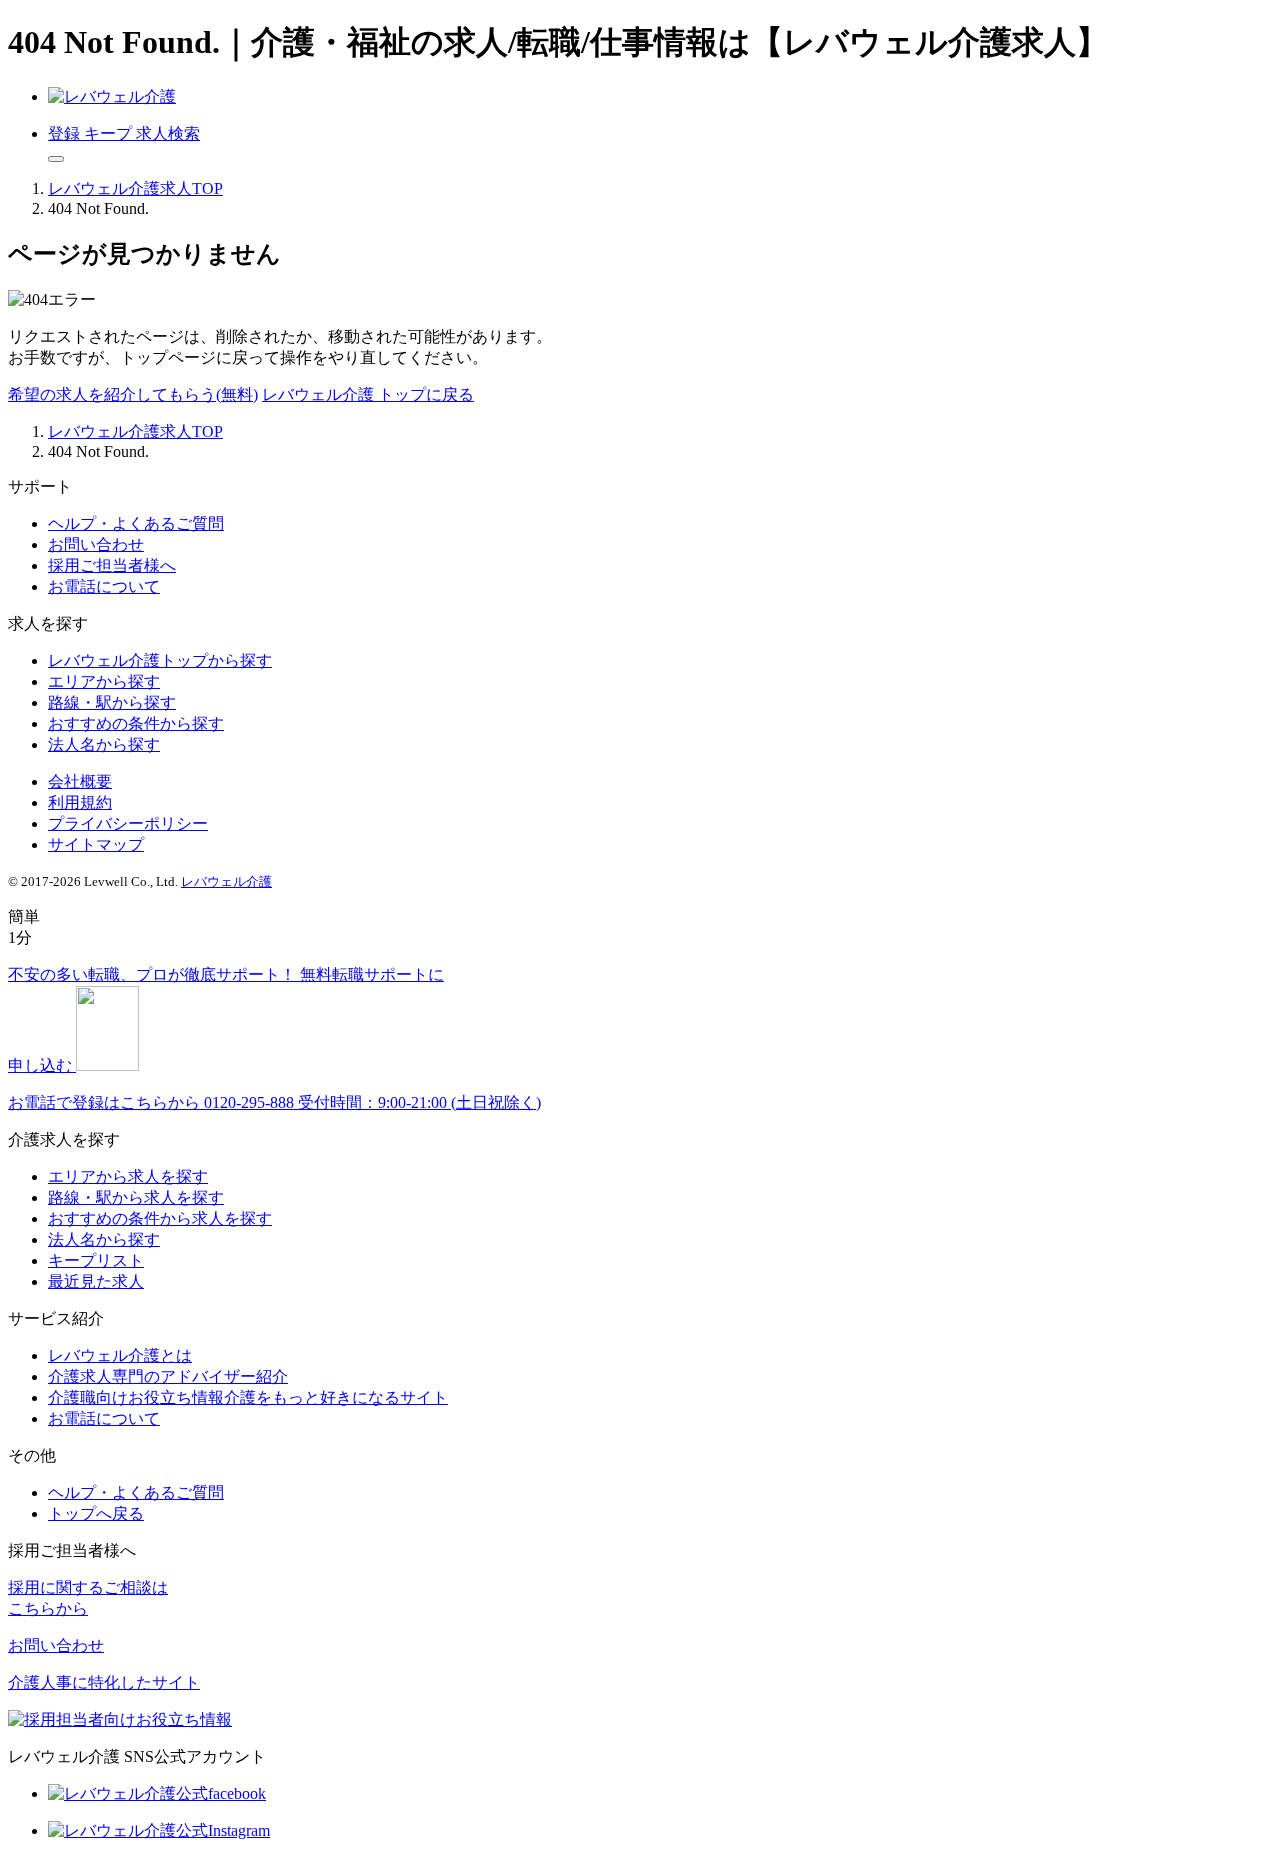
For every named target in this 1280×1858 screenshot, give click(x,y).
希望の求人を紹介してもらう (133, 394)
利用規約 (80, 802)
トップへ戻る (96, 1513)
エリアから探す (104, 681)
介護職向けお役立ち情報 (248, 1397)
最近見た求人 (96, 1281)
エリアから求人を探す (128, 1176)
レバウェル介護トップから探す (160, 660)
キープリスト (96, 1260)
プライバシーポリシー (128, 823)
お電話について (104, 586)
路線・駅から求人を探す (136, 1197)
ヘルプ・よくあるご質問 (136, 523)
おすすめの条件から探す (136, 723)
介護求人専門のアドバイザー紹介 (168, 1376)
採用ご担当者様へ (112, 565)
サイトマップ (96, 844)
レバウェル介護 (226, 881)
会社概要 (80, 781)
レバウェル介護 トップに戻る (368, 394)
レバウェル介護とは (120, 1355)
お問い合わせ (96, 544)
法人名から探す (104, 744)
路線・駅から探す (112, 702)
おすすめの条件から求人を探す (160, 1218)
